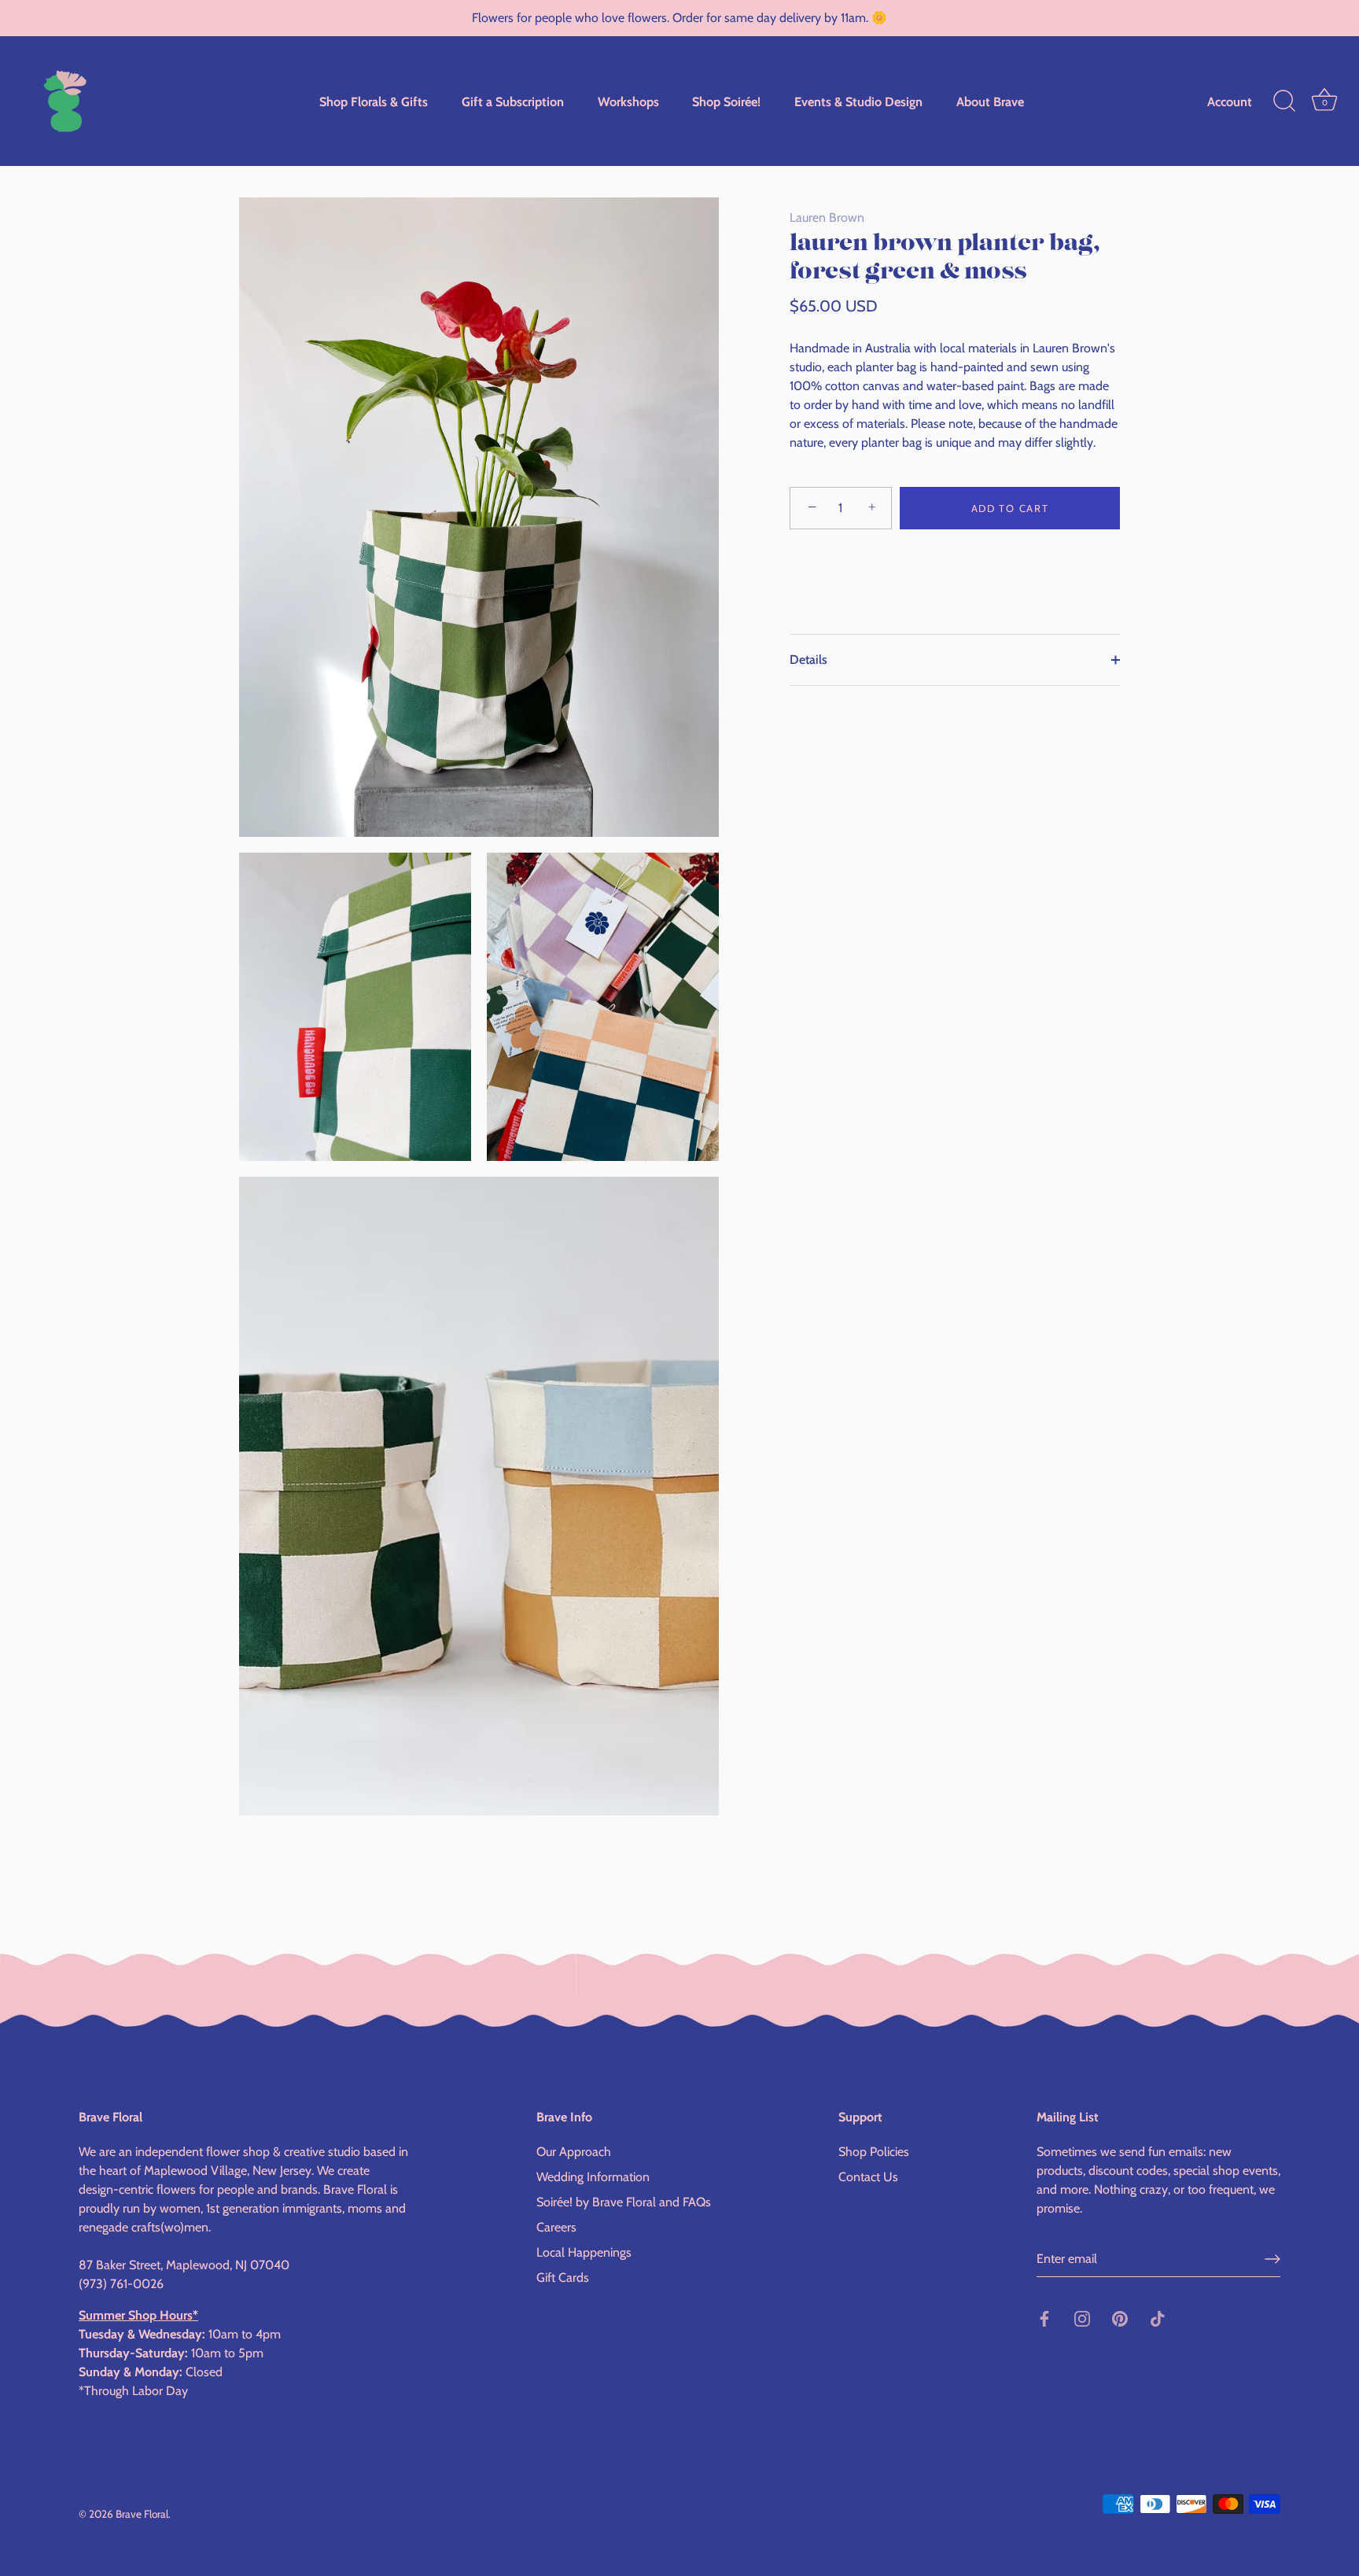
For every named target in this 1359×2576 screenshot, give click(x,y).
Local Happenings (584, 2252)
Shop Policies (874, 2151)
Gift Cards (563, 2277)
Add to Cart (1010, 508)
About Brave (990, 101)
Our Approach (574, 2151)
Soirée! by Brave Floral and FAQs (624, 2201)
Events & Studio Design (858, 101)
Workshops (628, 101)
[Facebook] (1044, 2318)
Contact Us (868, 2176)
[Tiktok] (1158, 2318)
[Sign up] (1272, 2259)
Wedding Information (593, 2176)
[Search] (1284, 101)
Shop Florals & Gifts (374, 101)
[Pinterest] (1120, 2318)
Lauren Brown (827, 217)
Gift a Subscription (513, 101)
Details (808, 660)
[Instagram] (1082, 2318)
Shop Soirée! (726, 101)
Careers (556, 2226)
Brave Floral (142, 2513)
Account (1230, 101)
